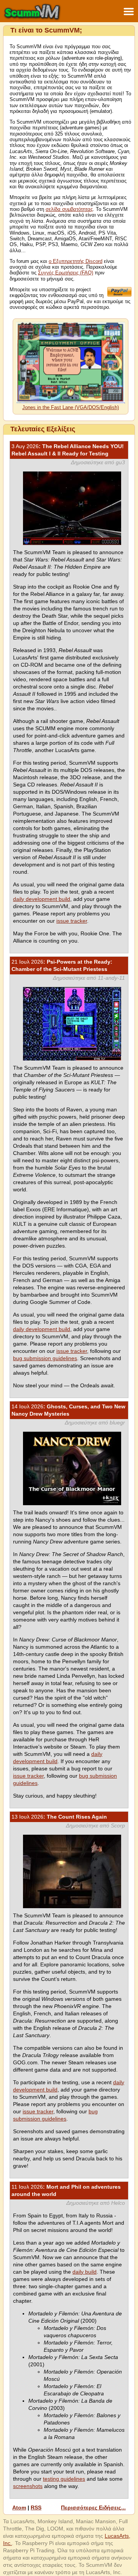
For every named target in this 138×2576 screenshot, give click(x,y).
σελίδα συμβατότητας (69, 209)
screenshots (28, 2486)
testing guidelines (64, 2479)
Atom (19, 2507)
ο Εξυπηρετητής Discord (76, 261)
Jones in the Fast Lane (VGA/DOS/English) (71, 408)
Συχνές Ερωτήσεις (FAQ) (66, 273)
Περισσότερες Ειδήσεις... (93, 2507)
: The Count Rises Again (59, 1817)
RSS (36, 2507)
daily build (85, 2272)
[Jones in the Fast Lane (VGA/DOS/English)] (71, 402)
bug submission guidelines (45, 1358)
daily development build (42, 899)
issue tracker (72, 921)
